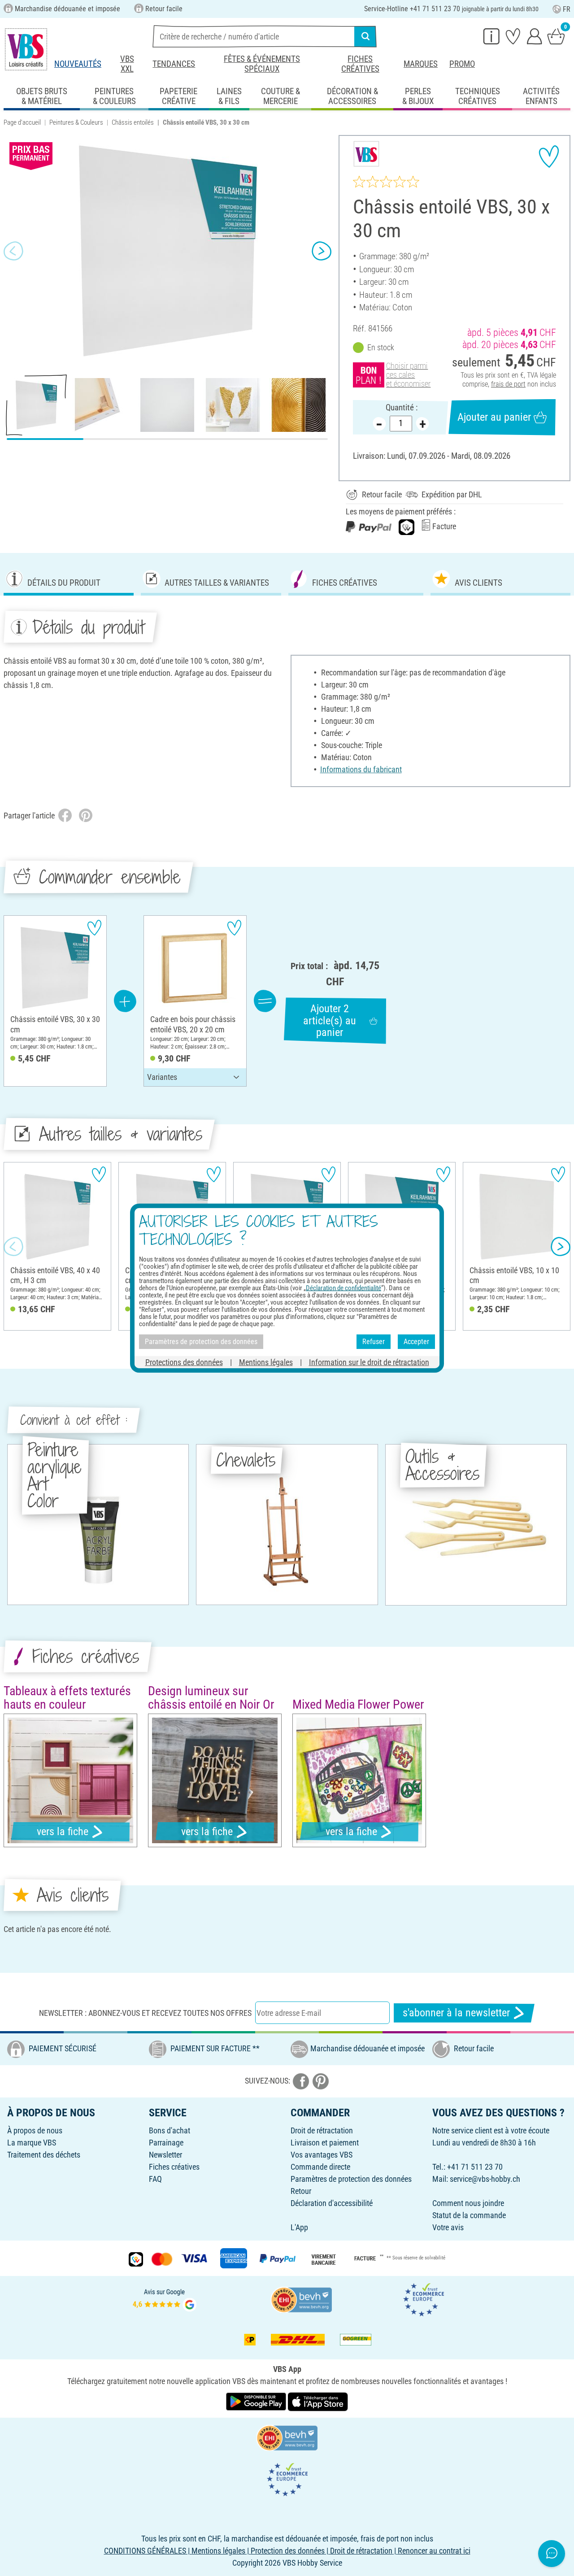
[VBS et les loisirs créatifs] (26, 49)
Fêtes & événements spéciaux (262, 64)
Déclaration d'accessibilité (332, 2203)
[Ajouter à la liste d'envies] (549, 157)
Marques (421, 64)
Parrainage (166, 2143)
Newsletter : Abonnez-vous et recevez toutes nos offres (145, 2013)
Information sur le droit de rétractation (369, 1362)
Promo (462, 64)
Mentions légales (266, 1362)
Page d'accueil (22, 122)
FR (567, 9)
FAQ (155, 2179)
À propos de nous (35, 2130)
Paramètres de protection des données (351, 2179)
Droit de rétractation (322, 2130)
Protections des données (184, 1362)
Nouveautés (78, 64)
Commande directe (320, 2167)
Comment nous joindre (468, 2203)
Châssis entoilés (133, 122)
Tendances (174, 64)
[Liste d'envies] (513, 36)
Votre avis (448, 2227)
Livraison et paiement (325, 2143)
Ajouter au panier (494, 417)
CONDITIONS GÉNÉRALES (145, 2551)
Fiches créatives (360, 64)
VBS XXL (127, 64)
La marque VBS (32, 2143)
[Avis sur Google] (165, 2299)
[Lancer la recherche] (365, 36)
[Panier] (556, 36)
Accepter (416, 1342)
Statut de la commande (469, 2215)
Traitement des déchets (44, 2155)
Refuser (374, 1342)
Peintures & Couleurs (76, 122)
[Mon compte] (535, 36)
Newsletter (165, 2155)
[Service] (491, 36)
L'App (299, 2227)
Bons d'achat (170, 2130)
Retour (301, 2191)
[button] (13, 251)
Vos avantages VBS (322, 2155)
